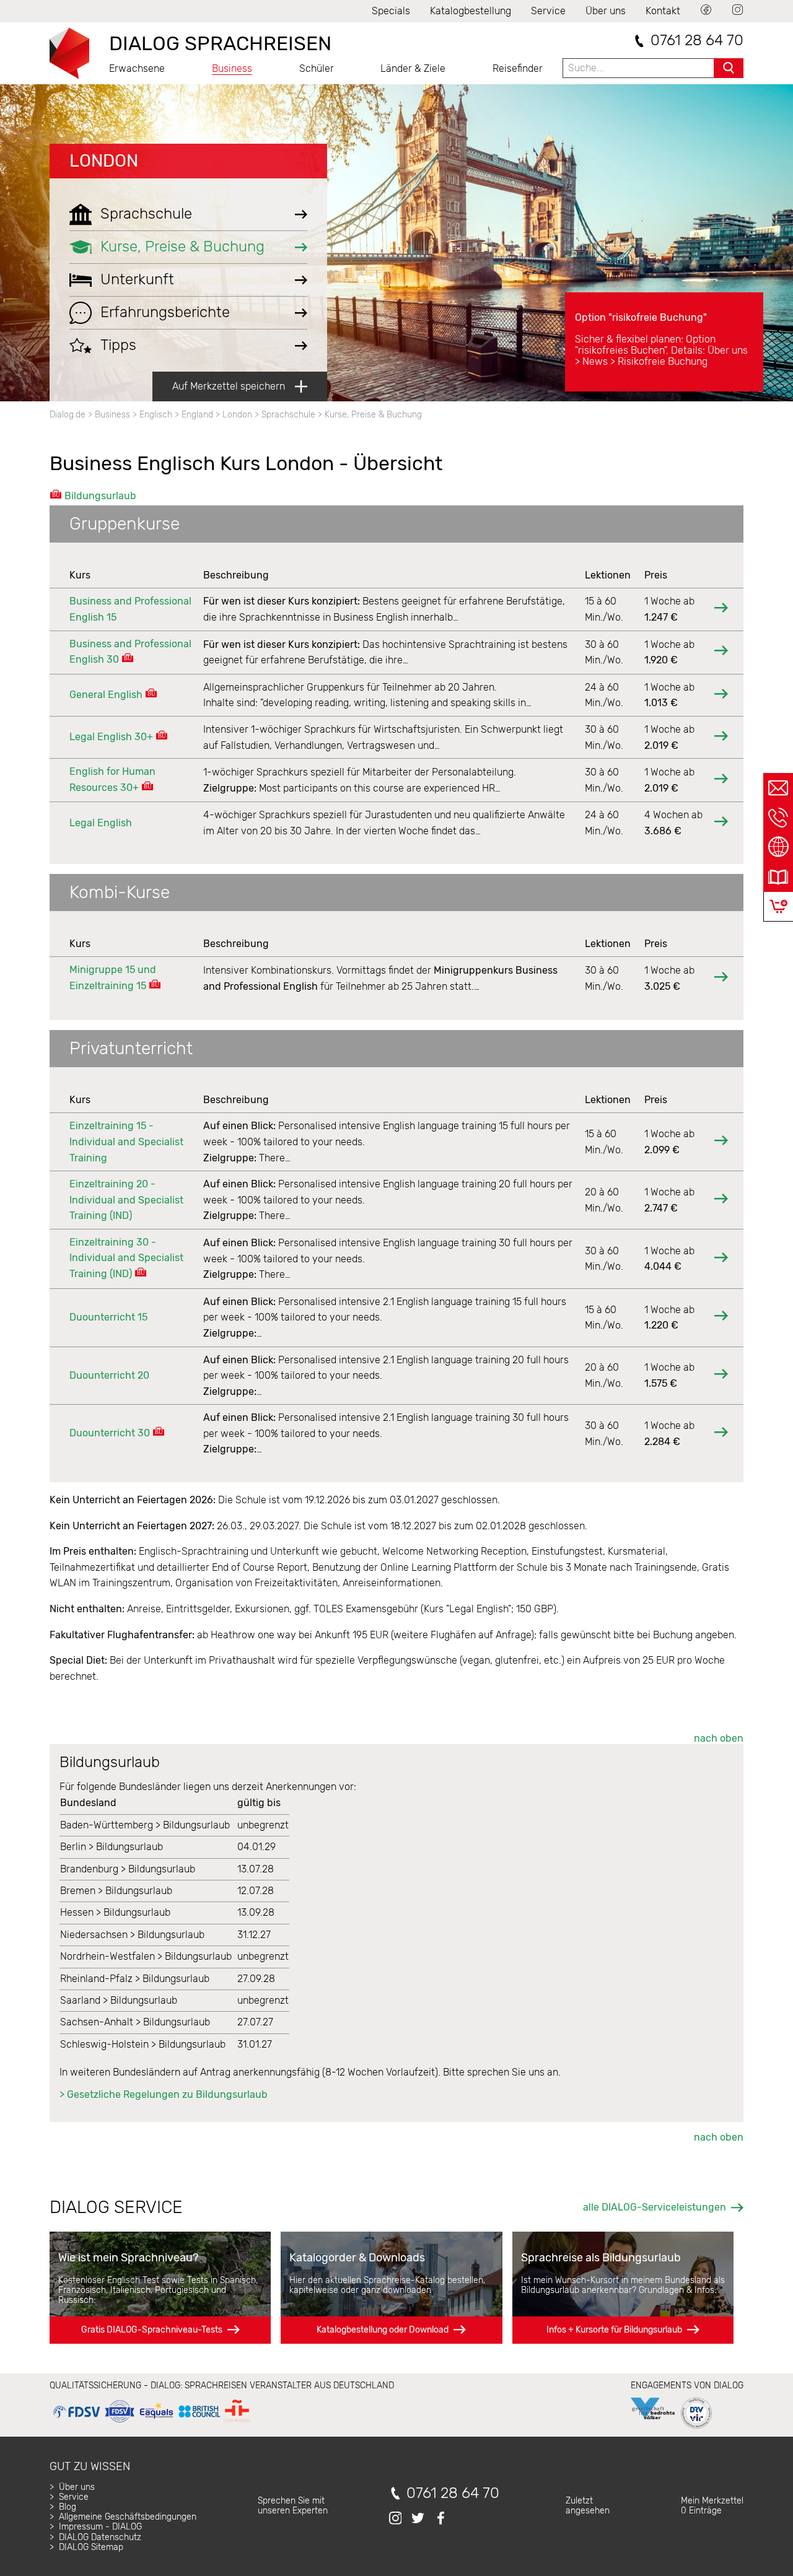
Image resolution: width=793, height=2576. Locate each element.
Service (548, 11)
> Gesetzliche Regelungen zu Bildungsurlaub (164, 2094)
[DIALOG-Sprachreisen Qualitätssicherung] (151, 2423)
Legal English (101, 823)
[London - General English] (721, 695)
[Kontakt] (778, 788)
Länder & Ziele (413, 68)
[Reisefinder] (778, 847)
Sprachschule (288, 415)
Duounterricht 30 (110, 1433)
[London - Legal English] (721, 823)
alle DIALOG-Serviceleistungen (655, 2207)
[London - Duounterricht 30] (721, 1434)
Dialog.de (68, 415)
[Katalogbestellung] (778, 877)
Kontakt (663, 11)
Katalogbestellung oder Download (383, 2330)
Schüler (317, 68)
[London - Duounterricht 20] (721, 1375)
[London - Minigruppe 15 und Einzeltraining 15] (721, 978)
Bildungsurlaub (100, 496)
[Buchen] (778, 906)
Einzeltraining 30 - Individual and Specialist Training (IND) (126, 1258)
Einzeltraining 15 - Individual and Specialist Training (126, 1142)
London (104, 161)
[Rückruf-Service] (778, 818)
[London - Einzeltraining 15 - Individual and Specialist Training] (721, 1142)
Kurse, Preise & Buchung (373, 415)
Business (232, 68)
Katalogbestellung (471, 11)
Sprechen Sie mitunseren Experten (293, 2506)
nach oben (719, 1738)
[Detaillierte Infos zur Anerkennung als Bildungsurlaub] (128, 659)
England (197, 415)
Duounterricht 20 (109, 1375)
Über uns (606, 11)
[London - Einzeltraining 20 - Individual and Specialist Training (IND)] (721, 1200)
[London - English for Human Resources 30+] (721, 780)
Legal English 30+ (111, 737)
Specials (391, 11)
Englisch (156, 415)
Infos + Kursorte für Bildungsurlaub (614, 2330)
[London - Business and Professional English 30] (721, 652)
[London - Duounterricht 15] (721, 1317)
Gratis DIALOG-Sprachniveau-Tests (152, 2330)
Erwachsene (137, 68)
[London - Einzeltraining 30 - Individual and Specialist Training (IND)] (721, 1259)
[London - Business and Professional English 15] (721, 609)
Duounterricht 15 (108, 1317)
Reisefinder (518, 68)
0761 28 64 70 (697, 41)
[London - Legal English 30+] (721, 737)
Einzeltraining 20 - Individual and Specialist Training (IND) (126, 1200)
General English (106, 695)
